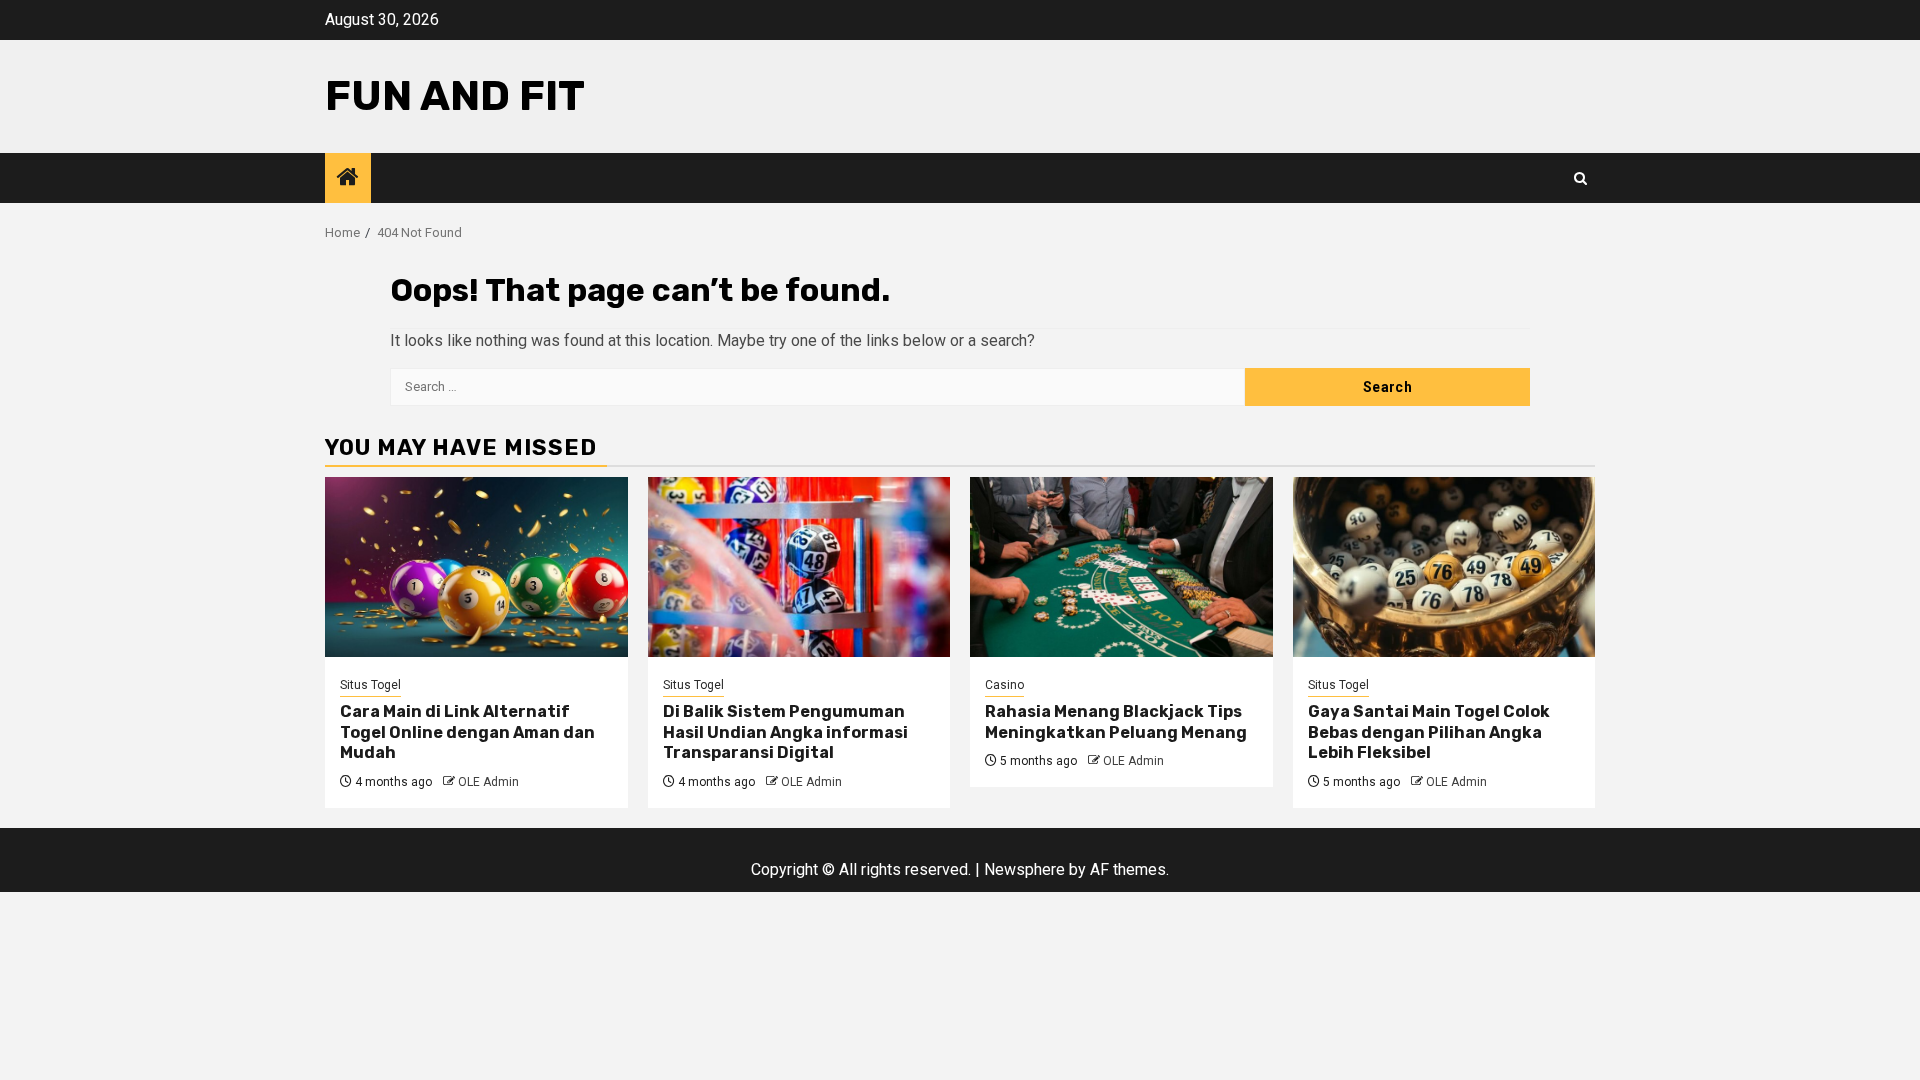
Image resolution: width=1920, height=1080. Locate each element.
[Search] (1580, 178)
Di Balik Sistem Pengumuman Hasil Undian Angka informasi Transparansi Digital (785, 732)
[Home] (348, 179)
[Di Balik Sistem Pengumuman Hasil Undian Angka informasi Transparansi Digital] (799, 567)
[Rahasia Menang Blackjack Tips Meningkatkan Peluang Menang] (1121, 567)
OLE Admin (488, 782)
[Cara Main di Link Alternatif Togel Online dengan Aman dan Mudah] (476, 567)
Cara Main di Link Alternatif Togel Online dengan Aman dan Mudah (467, 732)
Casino (1004, 685)
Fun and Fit (455, 96)
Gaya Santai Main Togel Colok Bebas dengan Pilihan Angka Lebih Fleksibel (1429, 732)
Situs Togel (370, 685)
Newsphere (1024, 869)
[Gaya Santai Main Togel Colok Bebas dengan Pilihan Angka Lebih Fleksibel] (1444, 567)
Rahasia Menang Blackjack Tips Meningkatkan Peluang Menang (1116, 722)
